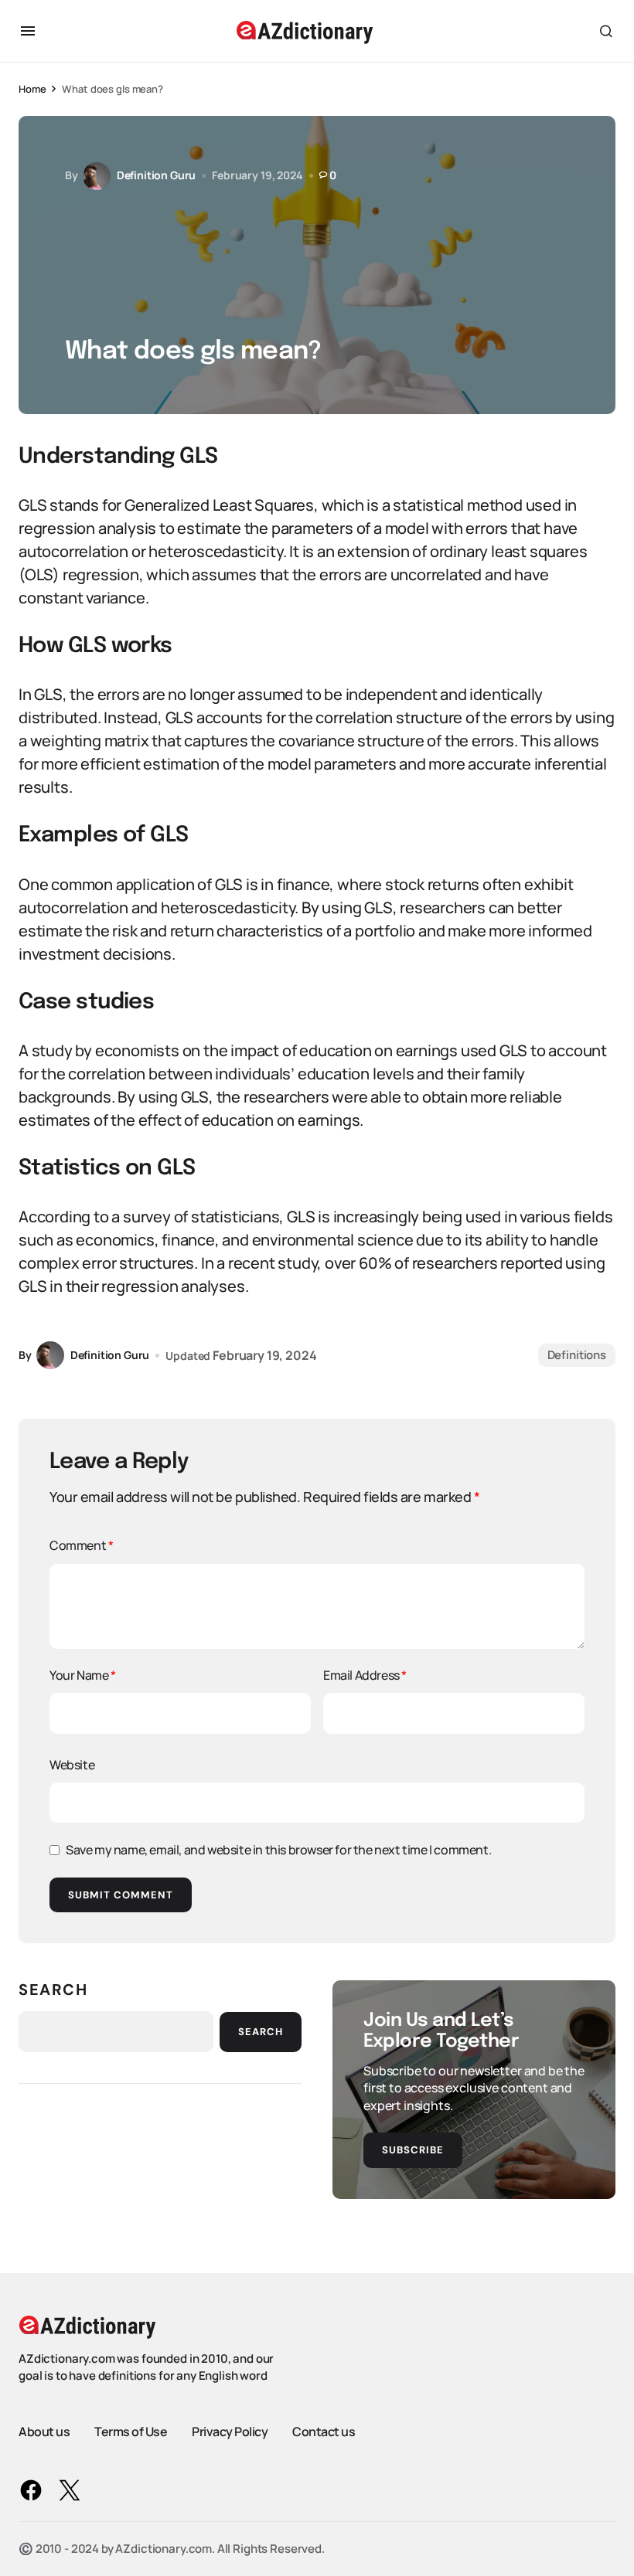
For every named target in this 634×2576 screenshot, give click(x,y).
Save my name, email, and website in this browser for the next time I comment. (278, 1850)
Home (32, 89)
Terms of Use (131, 2432)
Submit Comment (121, 1895)
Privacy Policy (230, 2432)
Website (72, 1765)
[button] (28, 31)
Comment (81, 1545)
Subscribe (413, 2150)
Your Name (83, 1675)
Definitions (577, 1355)
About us (44, 2432)
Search (53, 1990)
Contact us (324, 2432)
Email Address (365, 1675)
